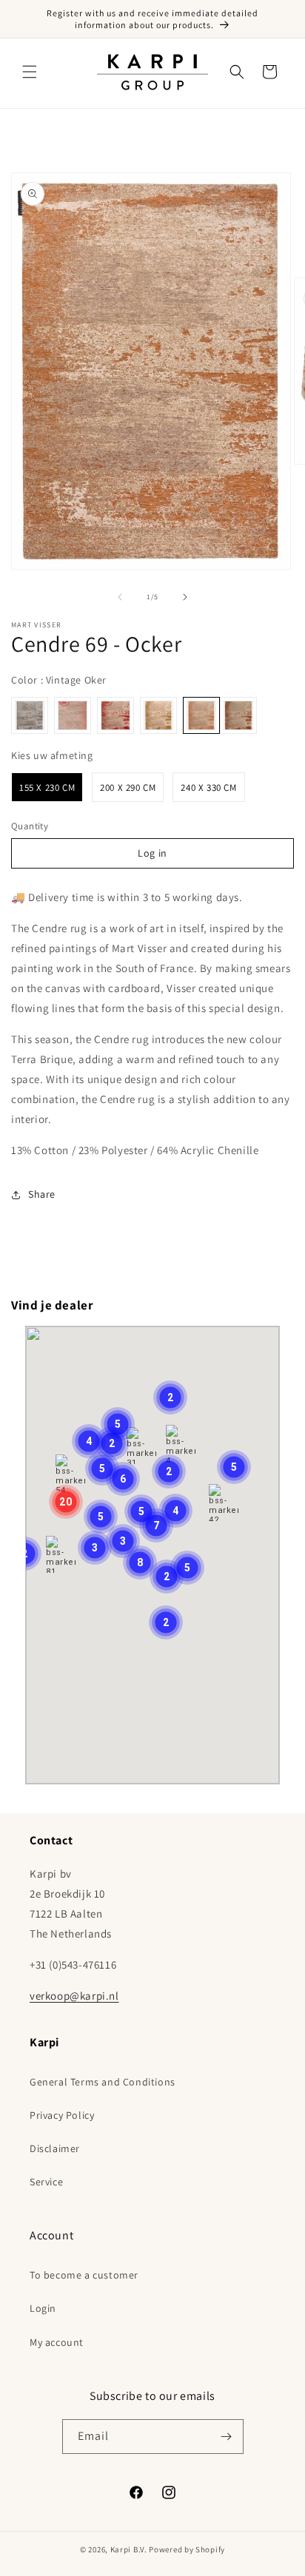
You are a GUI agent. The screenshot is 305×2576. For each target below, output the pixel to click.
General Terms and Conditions (103, 2082)
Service (46, 2182)
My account (57, 2342)
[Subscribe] (227, 2437)
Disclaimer (55, 2148)
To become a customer (84, 2275)
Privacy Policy (62, 2115)
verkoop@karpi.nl (74, 1996)
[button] (30, 72)
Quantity (30, 826)
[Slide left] (120, 597)
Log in (152, 853)
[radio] (30, 715)
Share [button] (42, 1194)
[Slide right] (185, 597)
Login (43, 2308)
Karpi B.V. (129, 2549)
